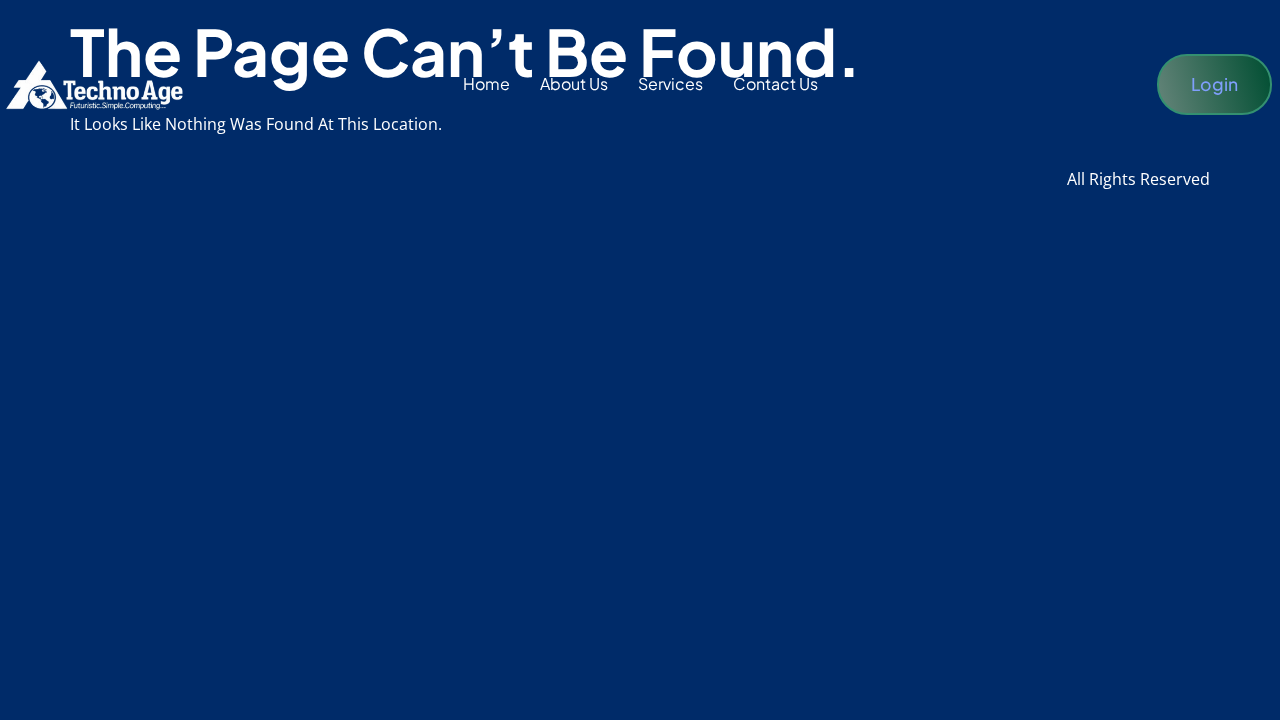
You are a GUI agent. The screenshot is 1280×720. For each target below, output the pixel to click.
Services (670, 83)
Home (486, 83)
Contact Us (775, 83)
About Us (574, 83)
